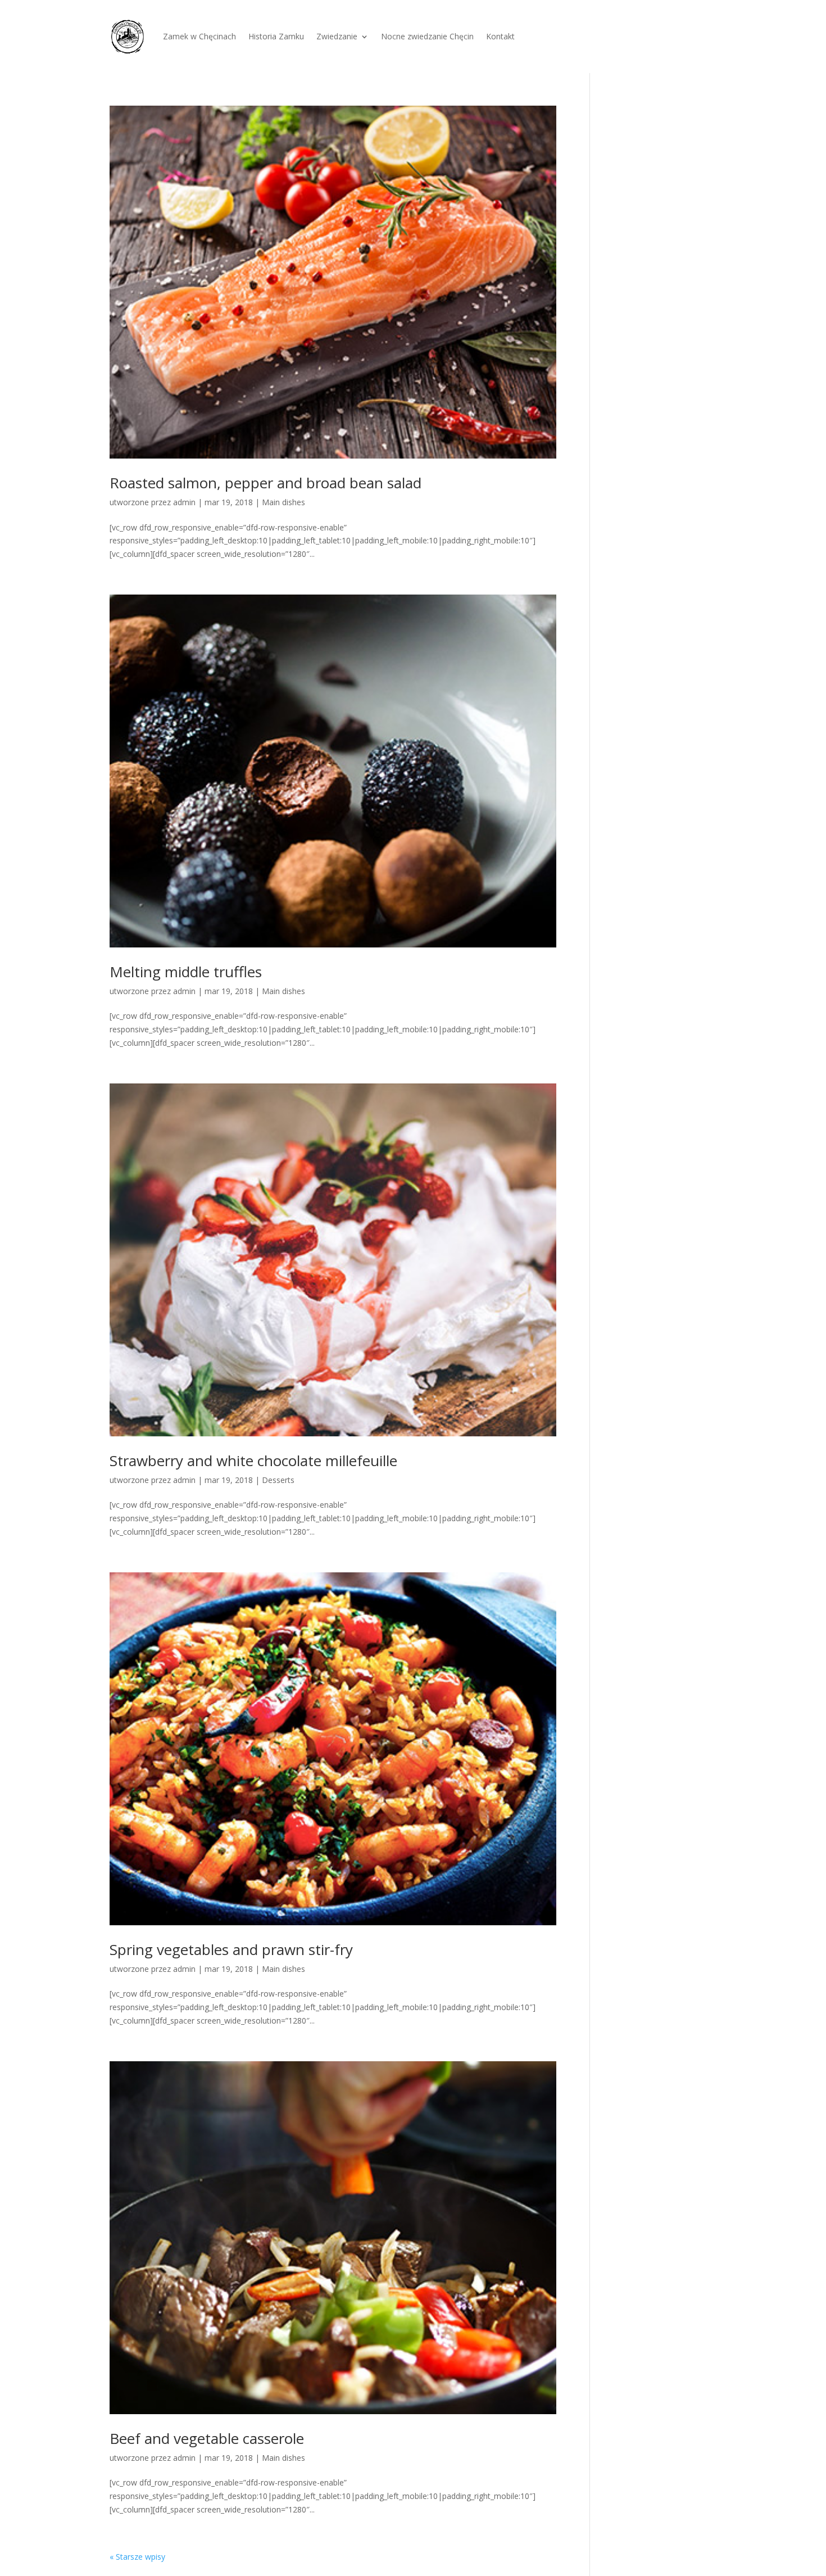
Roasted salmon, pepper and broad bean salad (265, 483)
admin (184, 502)
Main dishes (283, 502)
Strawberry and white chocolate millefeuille (253, 1461)
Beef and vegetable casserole (207, 2438)
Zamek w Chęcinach (199, 36)
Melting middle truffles (186, 972)
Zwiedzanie (337, 36)
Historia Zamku (276, 36)
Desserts (278, 1480)
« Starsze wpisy (137, 2557)
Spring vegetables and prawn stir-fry (231, 1949)
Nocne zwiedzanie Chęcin (427, 36)
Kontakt (500, 36)
